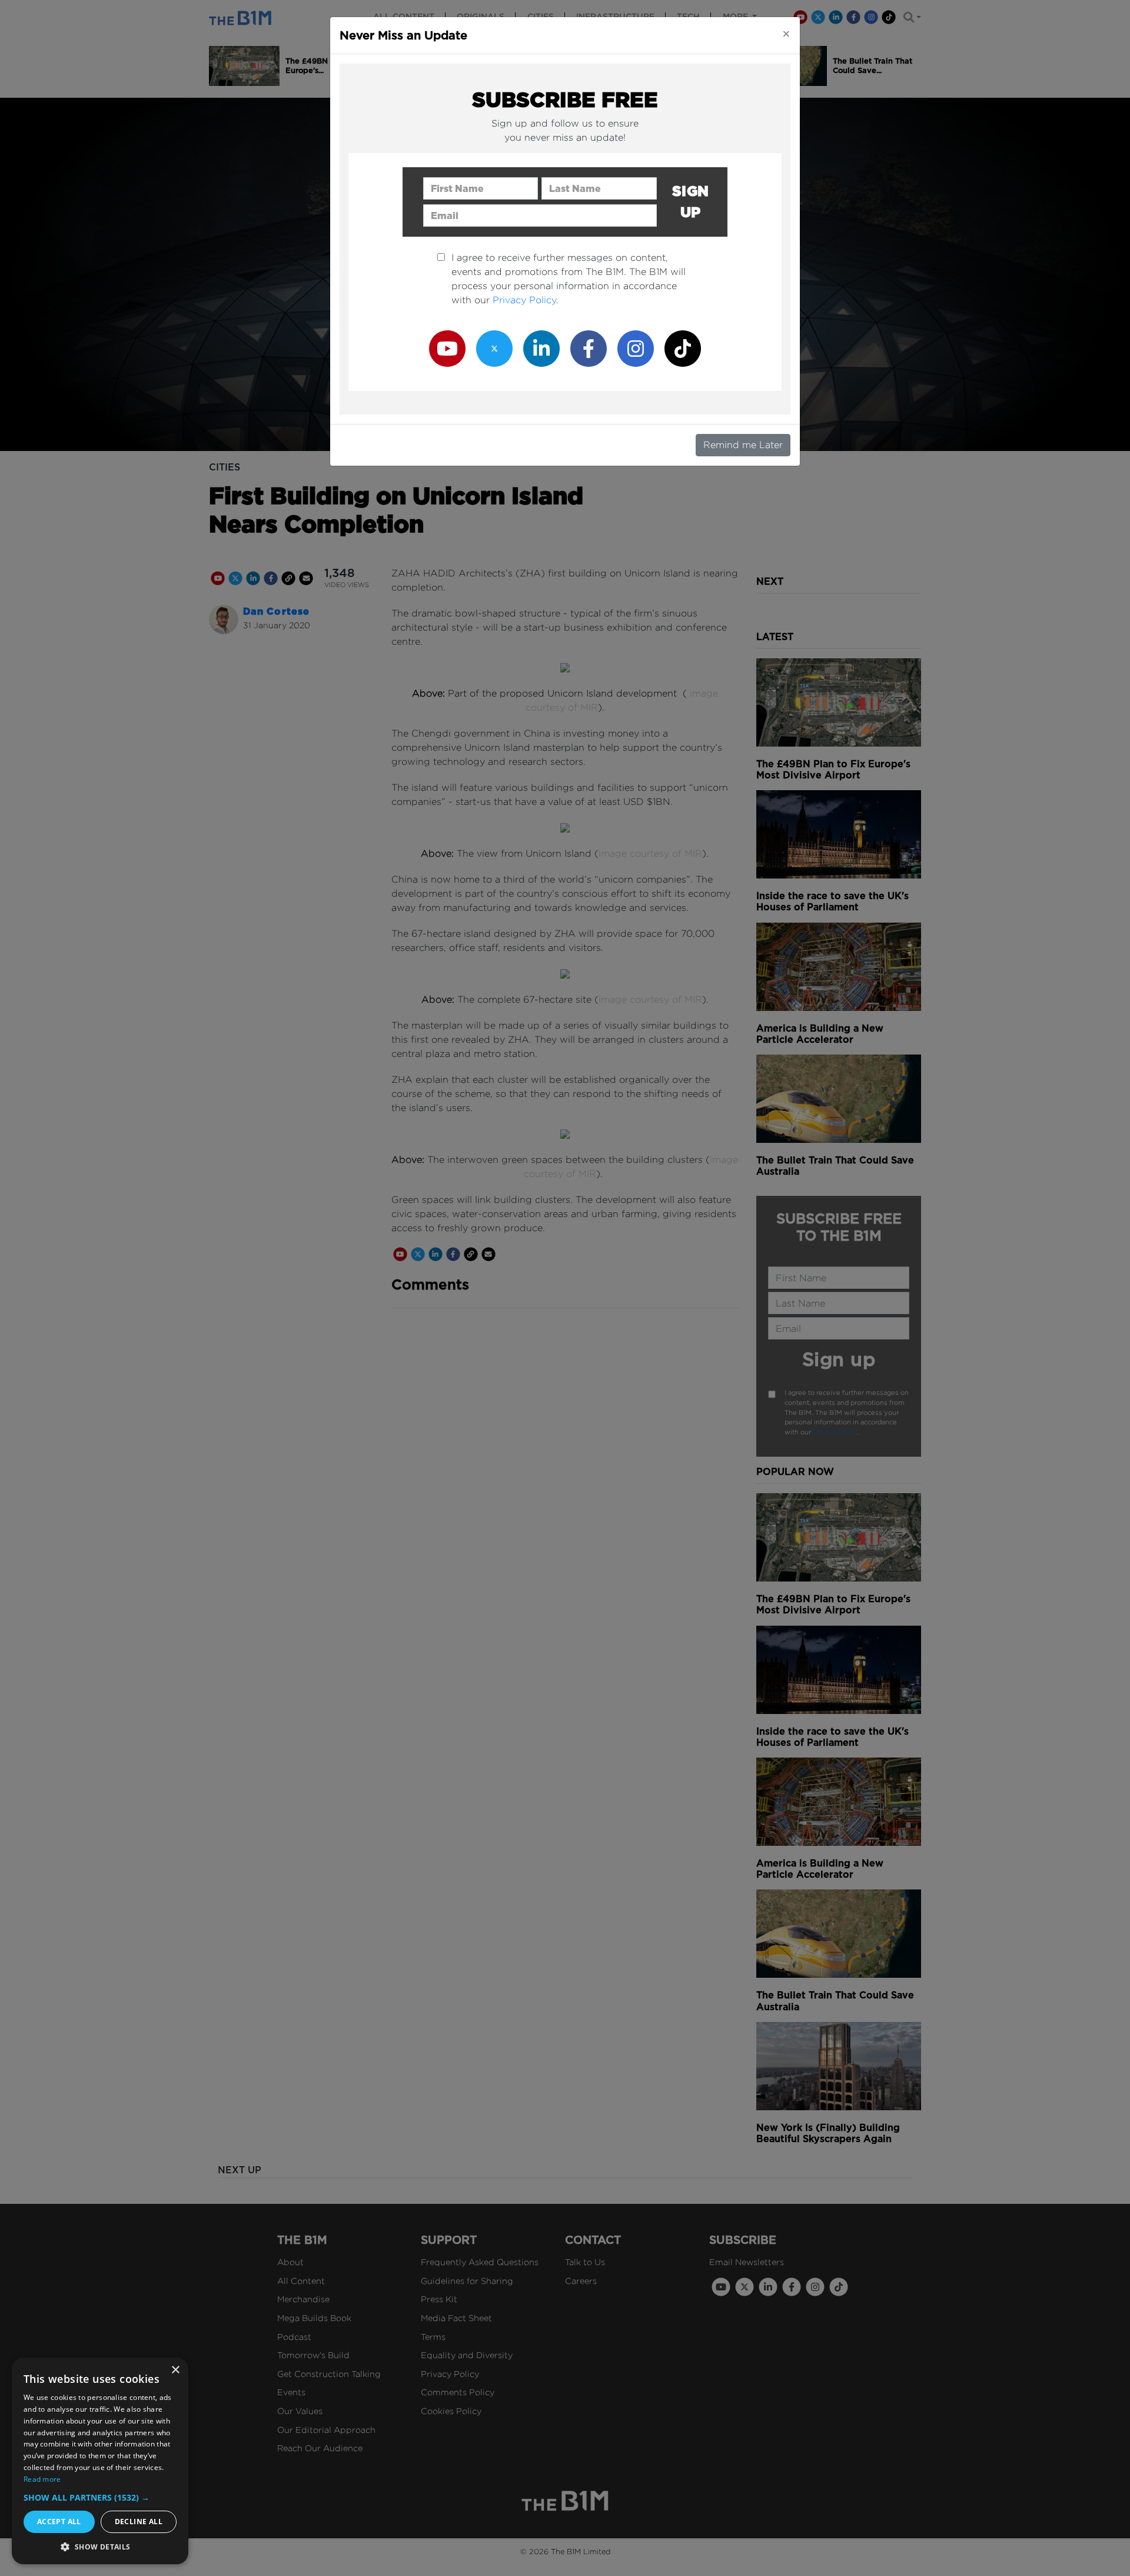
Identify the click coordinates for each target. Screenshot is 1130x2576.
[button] (100, 2497)
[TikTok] (683, 348)
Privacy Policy (524, 300)
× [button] (175, 2370)
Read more (42, 2479)
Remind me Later (743, 445)
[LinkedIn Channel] (541, 348)
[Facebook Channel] (589, 348)
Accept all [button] (59, 2522)
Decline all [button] (139, 2522)
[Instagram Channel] (636, 348)
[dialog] (100, 2461)
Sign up (691, 202)
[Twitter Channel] (494, 348)
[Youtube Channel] (447, 348)
